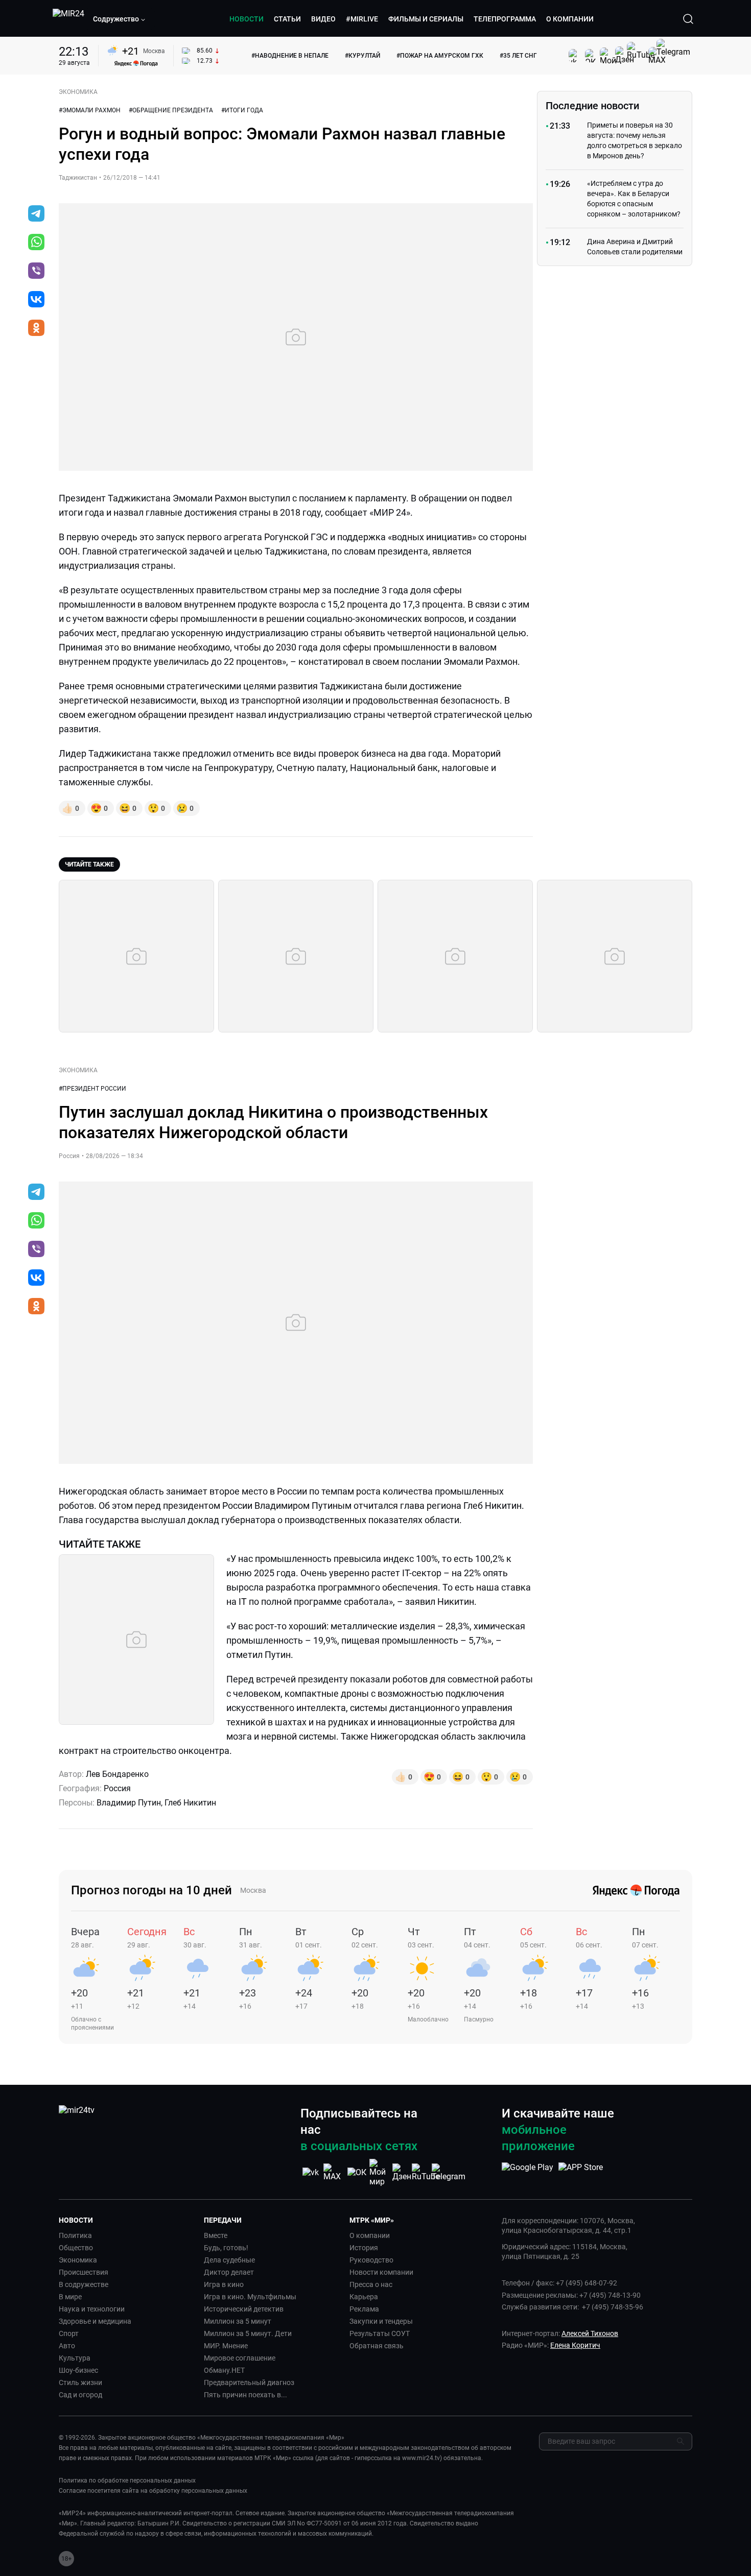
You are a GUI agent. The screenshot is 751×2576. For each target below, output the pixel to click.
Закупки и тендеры (381, 2321)
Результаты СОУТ (380, 2333)
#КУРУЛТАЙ (362, 56)
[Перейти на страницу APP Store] (581, 2173)
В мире (70, 2297)
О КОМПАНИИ (570, 19)
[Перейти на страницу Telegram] (449, 2172)
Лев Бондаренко (117, 1774)
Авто (67, 2346)
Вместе (216, 2235)
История (364, 2248)
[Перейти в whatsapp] (36, 243)
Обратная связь (377, 2346)
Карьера (364, 2297)
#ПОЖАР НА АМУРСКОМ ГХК (440, 56)
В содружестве (84, 2284)
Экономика (78, 2260)
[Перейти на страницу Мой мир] (380, 2173)
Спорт (69, 2333)
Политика (75, 2235)
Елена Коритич (575, 2345)
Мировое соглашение (240, 2358)
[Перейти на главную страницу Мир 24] (68, 19)
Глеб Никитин (190, 1803)
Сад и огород (80, 2395)
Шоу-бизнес (78, 2370)
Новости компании (381, 2272)
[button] (120, 19)
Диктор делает (229, 2272)
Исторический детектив (244, 2309)
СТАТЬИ (287, 19)
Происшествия (84, 2272)
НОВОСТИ (247, 19)
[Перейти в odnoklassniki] (36, 329)
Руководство (371, 2260)
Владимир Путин (129, 1803)
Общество (76, 2248)
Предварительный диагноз (249, 2382)
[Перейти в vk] (36, 300)
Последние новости (592, 106)
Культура (75, 2358)
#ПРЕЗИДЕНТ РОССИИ (92, 1089)
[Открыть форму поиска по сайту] (688, 19)
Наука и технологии (92, 2309)
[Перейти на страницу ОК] (357, 2172)
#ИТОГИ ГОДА (242, 110)
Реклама (364, 2309)
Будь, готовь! (226, 2248)
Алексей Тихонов (590, 2333)
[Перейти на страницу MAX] (334, 2172)
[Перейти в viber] (36, 272)
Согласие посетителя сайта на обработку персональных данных (153, 2491)
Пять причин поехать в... (245, 2395)
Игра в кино (224, 2284)
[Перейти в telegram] (36, 214)
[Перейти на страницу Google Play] (527, 2173)
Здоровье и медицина (95, 2321)
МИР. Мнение (226, 2346)
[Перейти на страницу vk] (311, 2172)
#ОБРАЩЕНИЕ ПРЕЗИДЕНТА (171, 110)
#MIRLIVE (362, 19)
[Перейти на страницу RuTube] (426, 2172)
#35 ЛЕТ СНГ (518, 56)
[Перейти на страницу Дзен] (403, 2172)
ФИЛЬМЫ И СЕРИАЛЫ (426, 19)
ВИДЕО (323, 19)
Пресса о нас (371, 2284)
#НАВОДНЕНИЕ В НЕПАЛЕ (290, 56)
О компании (370, 2235)
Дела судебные (229, 2260)
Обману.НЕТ (224, 2370)
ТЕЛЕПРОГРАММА (505, 19)
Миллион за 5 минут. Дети (248, 2333)
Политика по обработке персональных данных (127, 2481)
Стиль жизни (80, 2382)
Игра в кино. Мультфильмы (250, 2297)
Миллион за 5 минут (238, 2321)
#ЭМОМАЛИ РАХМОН (90, 110)
